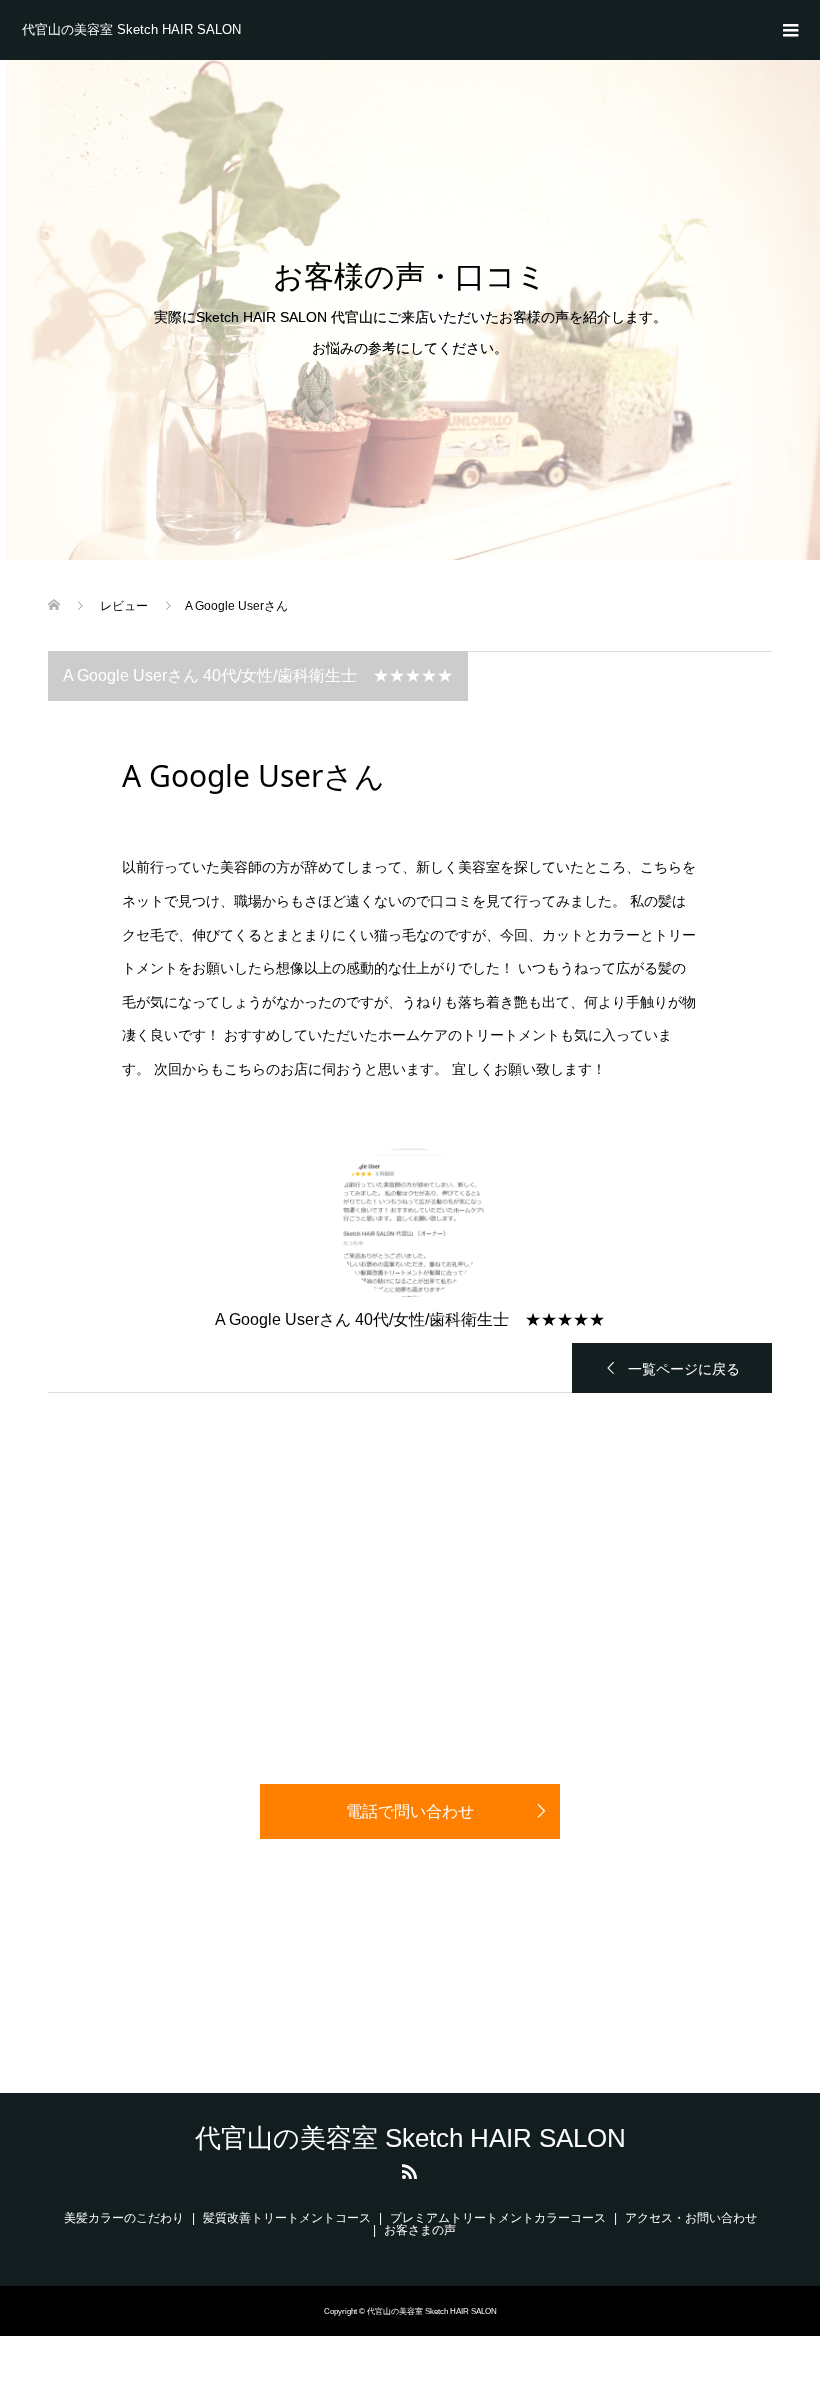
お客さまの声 (420, 2230)
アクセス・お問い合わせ (691, 2218)
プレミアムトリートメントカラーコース (498, 2218)
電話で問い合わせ (410, 1811)
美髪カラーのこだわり (124, 2218)
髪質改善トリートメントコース (287, 2218)
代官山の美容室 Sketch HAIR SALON (131, 29)
